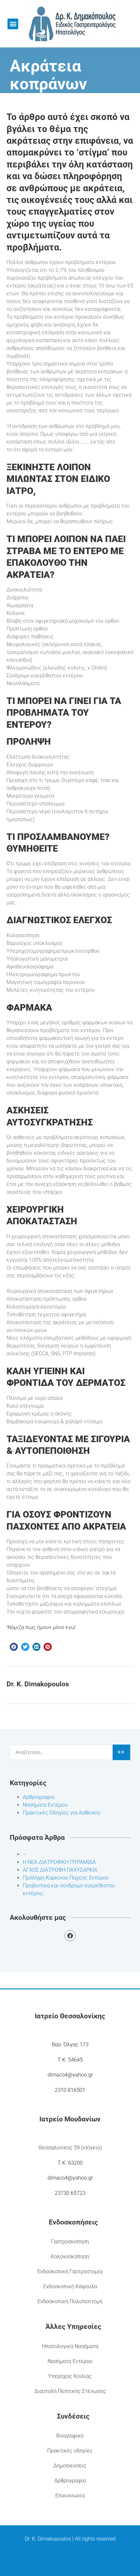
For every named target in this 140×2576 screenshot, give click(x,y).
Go (121, 1752)
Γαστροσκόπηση (70, 2242)
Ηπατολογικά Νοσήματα (70, 2346)
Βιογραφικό (70, 2436)
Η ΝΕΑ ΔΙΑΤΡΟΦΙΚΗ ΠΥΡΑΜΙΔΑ (59, 1862)
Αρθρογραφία (39, 1797)
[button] (13, 24)
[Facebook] (70, 1936)
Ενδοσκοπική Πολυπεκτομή (70, 2301)
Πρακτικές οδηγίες (70, 2451)
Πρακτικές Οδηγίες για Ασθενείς (62, 1813)
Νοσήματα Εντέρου (45, 1805)
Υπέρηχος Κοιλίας (70, 2376)
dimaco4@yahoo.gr (70, 2075)
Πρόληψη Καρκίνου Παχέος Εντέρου (66, 1878)
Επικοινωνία (70, 2496)
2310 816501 (70, 2090)
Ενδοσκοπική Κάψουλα (70, 2286)
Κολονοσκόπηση (70, 2257)
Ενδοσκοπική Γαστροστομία (70, 2271)
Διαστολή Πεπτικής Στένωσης (70, 2391)
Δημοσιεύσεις (70, 2466)
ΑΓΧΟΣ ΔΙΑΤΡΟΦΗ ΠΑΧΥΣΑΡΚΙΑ (60, 1870)
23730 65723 (70, 2193)
